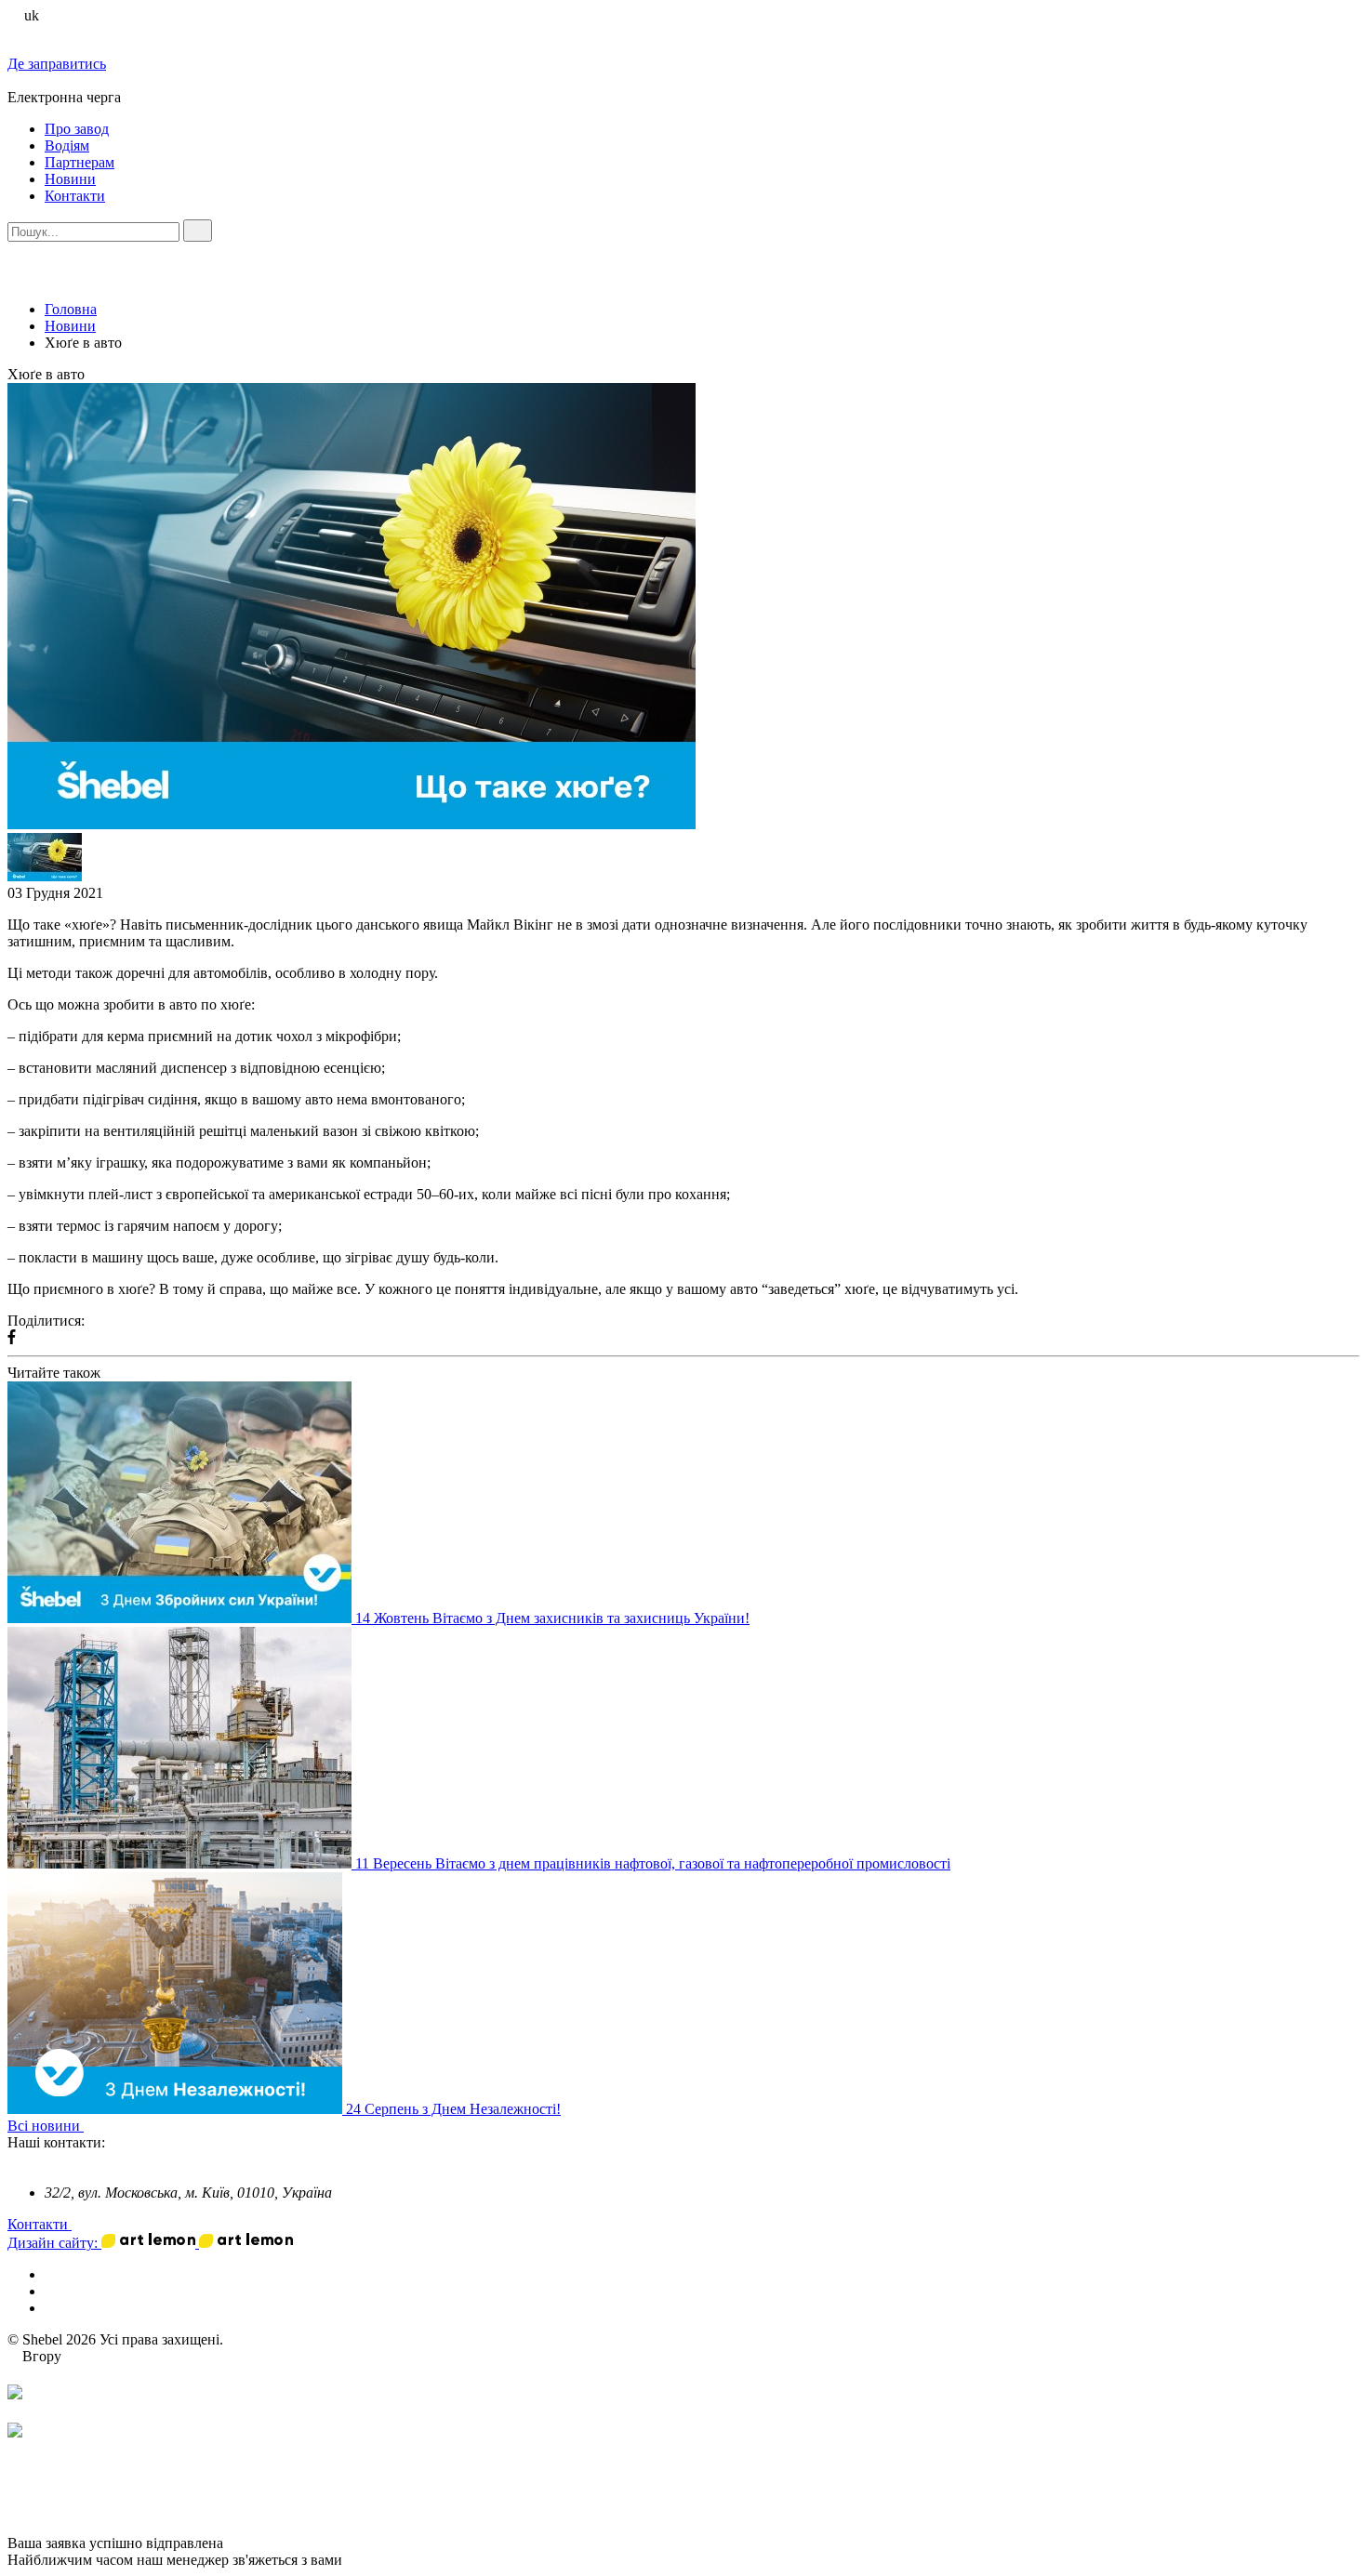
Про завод (77, 129)
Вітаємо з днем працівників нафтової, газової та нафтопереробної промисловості (693, 1863)
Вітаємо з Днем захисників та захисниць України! (591, 1618)
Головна (71, 309)
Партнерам (80, 162)
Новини (70, 179)
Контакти (75, 196)
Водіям (67, 145)
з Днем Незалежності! (491, 2109)
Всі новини (46, 2126)
